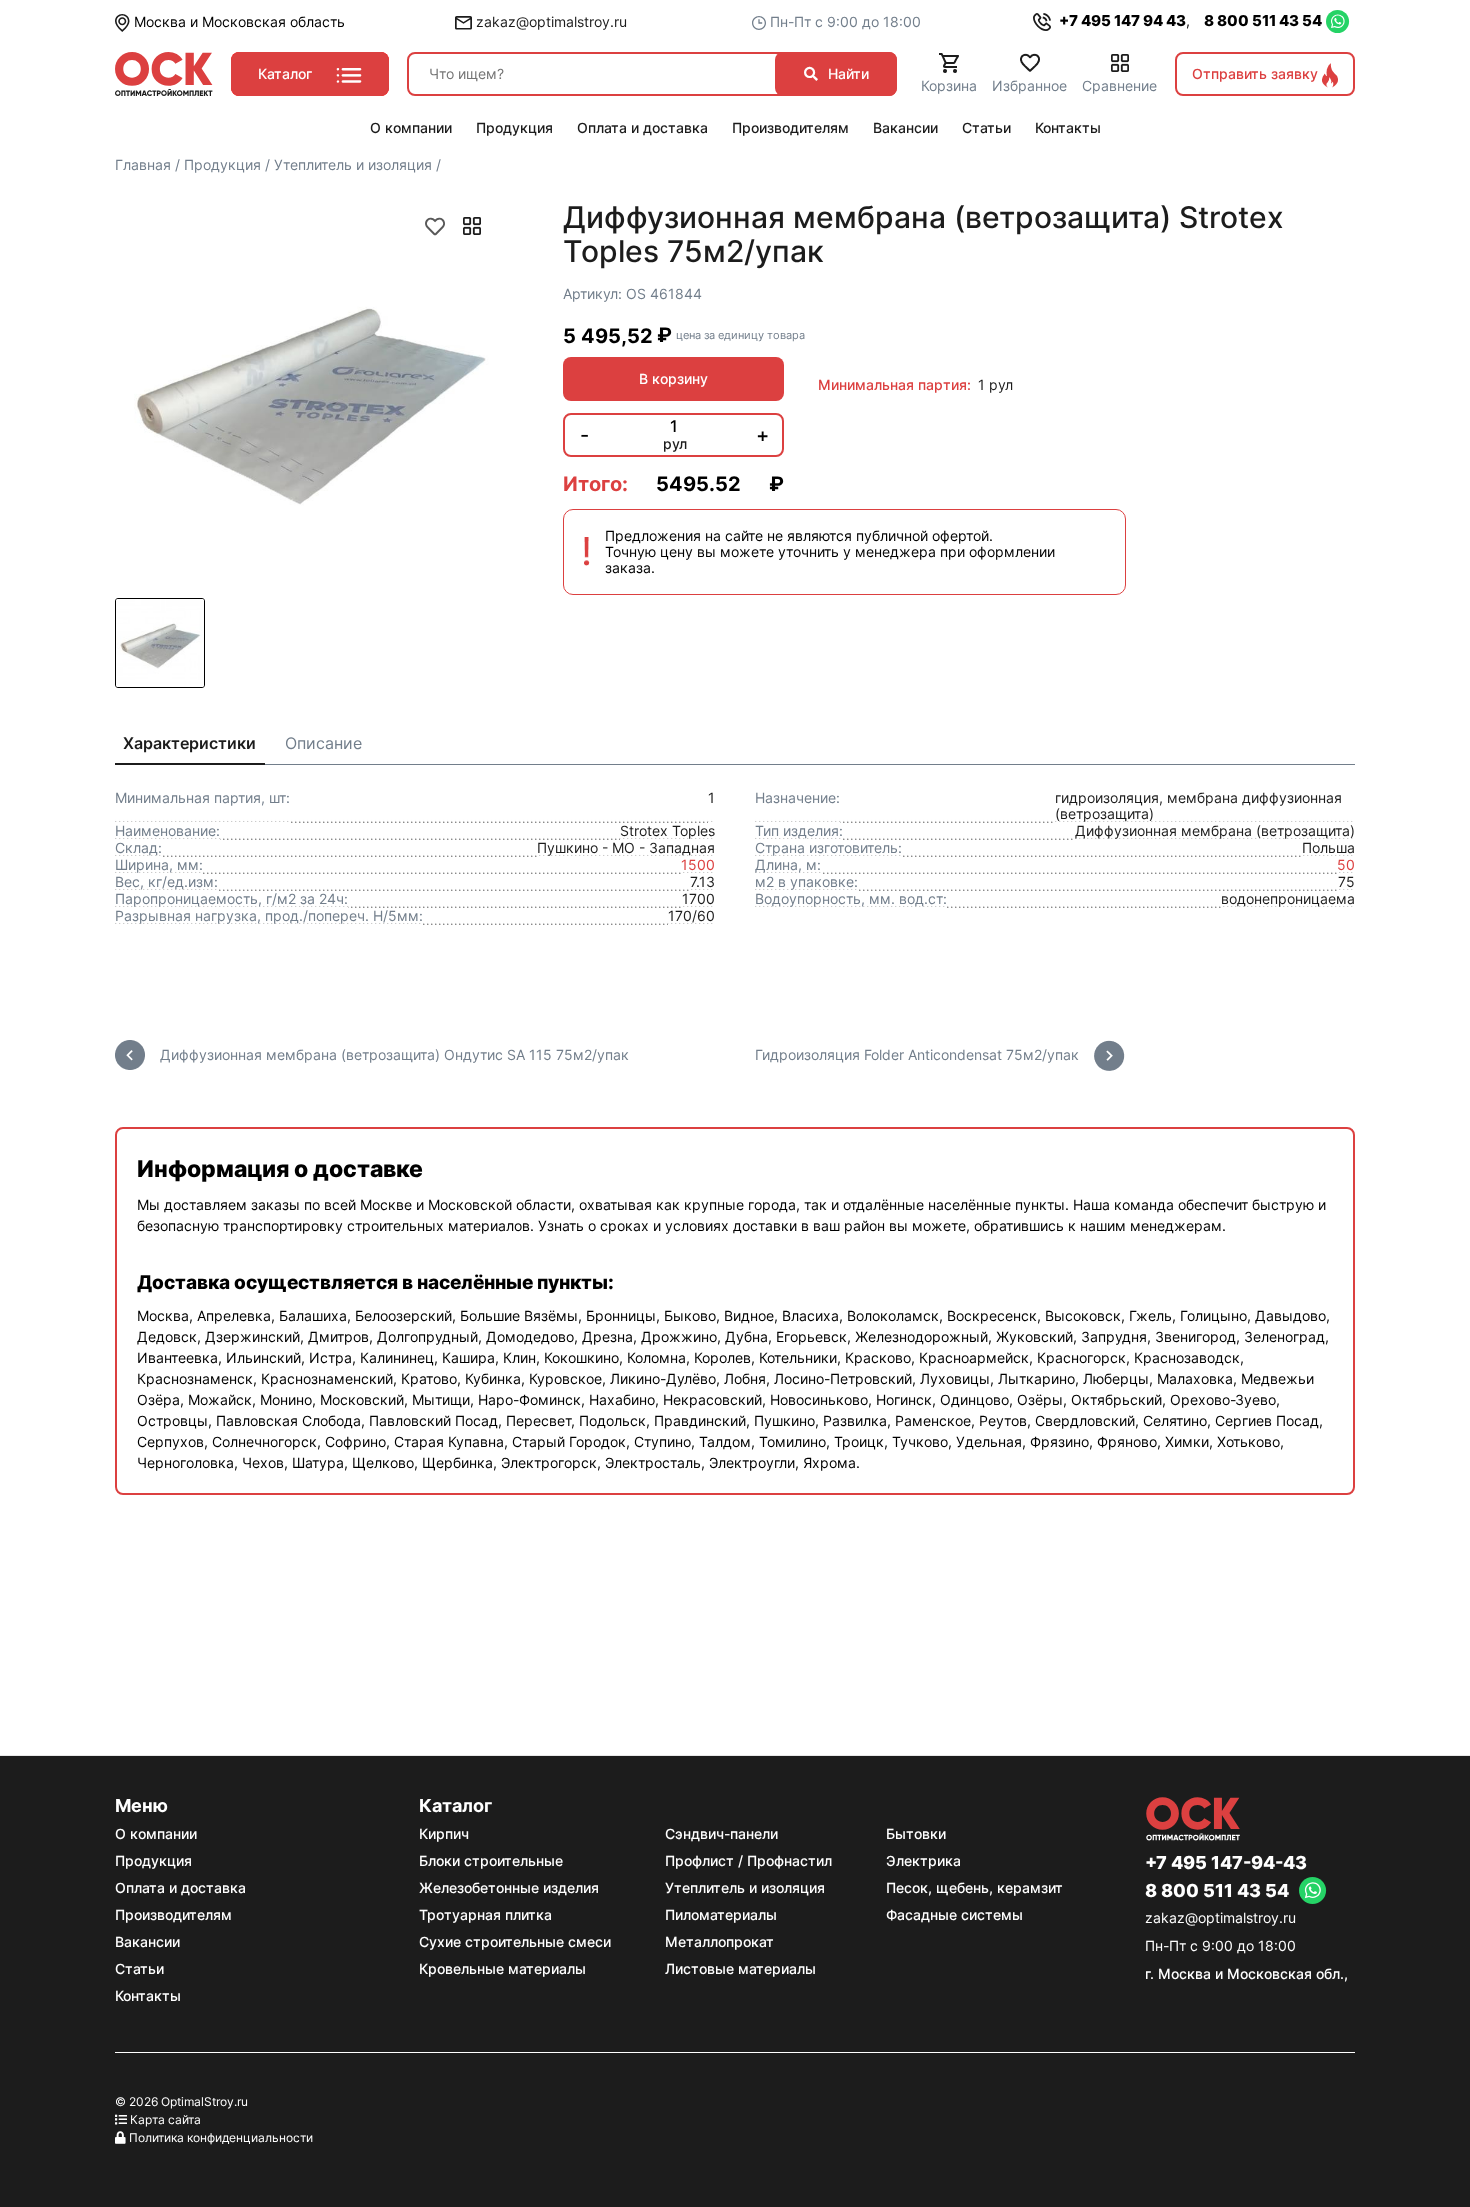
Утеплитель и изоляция (745, 1887)
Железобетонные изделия (509, 1887)
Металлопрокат (719, 1941)
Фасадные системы (954, 1914)
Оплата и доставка (180, 1887)
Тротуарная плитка (485, 1914)
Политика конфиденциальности (221, 2137)
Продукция (153, 1860)
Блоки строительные (491, 1860)
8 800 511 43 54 (1263, 20)
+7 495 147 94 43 (1121, 20)
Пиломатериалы (721, 1914)
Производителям (173, 1914)
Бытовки (916, 1833)
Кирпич (444, 1833)
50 (1346, 864)
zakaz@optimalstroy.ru (549, 21)
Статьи (139, 1968)
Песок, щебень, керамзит (974, 1887)
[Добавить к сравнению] (472, 226)
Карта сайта (165, 2119)
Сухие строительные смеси (515, 1941)
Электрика (923, 1860)
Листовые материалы (740, 1968)
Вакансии (147, 1941)
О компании (156, 1833)
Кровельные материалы (502, 1968)
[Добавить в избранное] (435, 226)
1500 (698, 864)
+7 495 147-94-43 (1226, 1863)
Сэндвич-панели (721, 1833)
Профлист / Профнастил (748, 1860)
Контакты (148, 1995)
